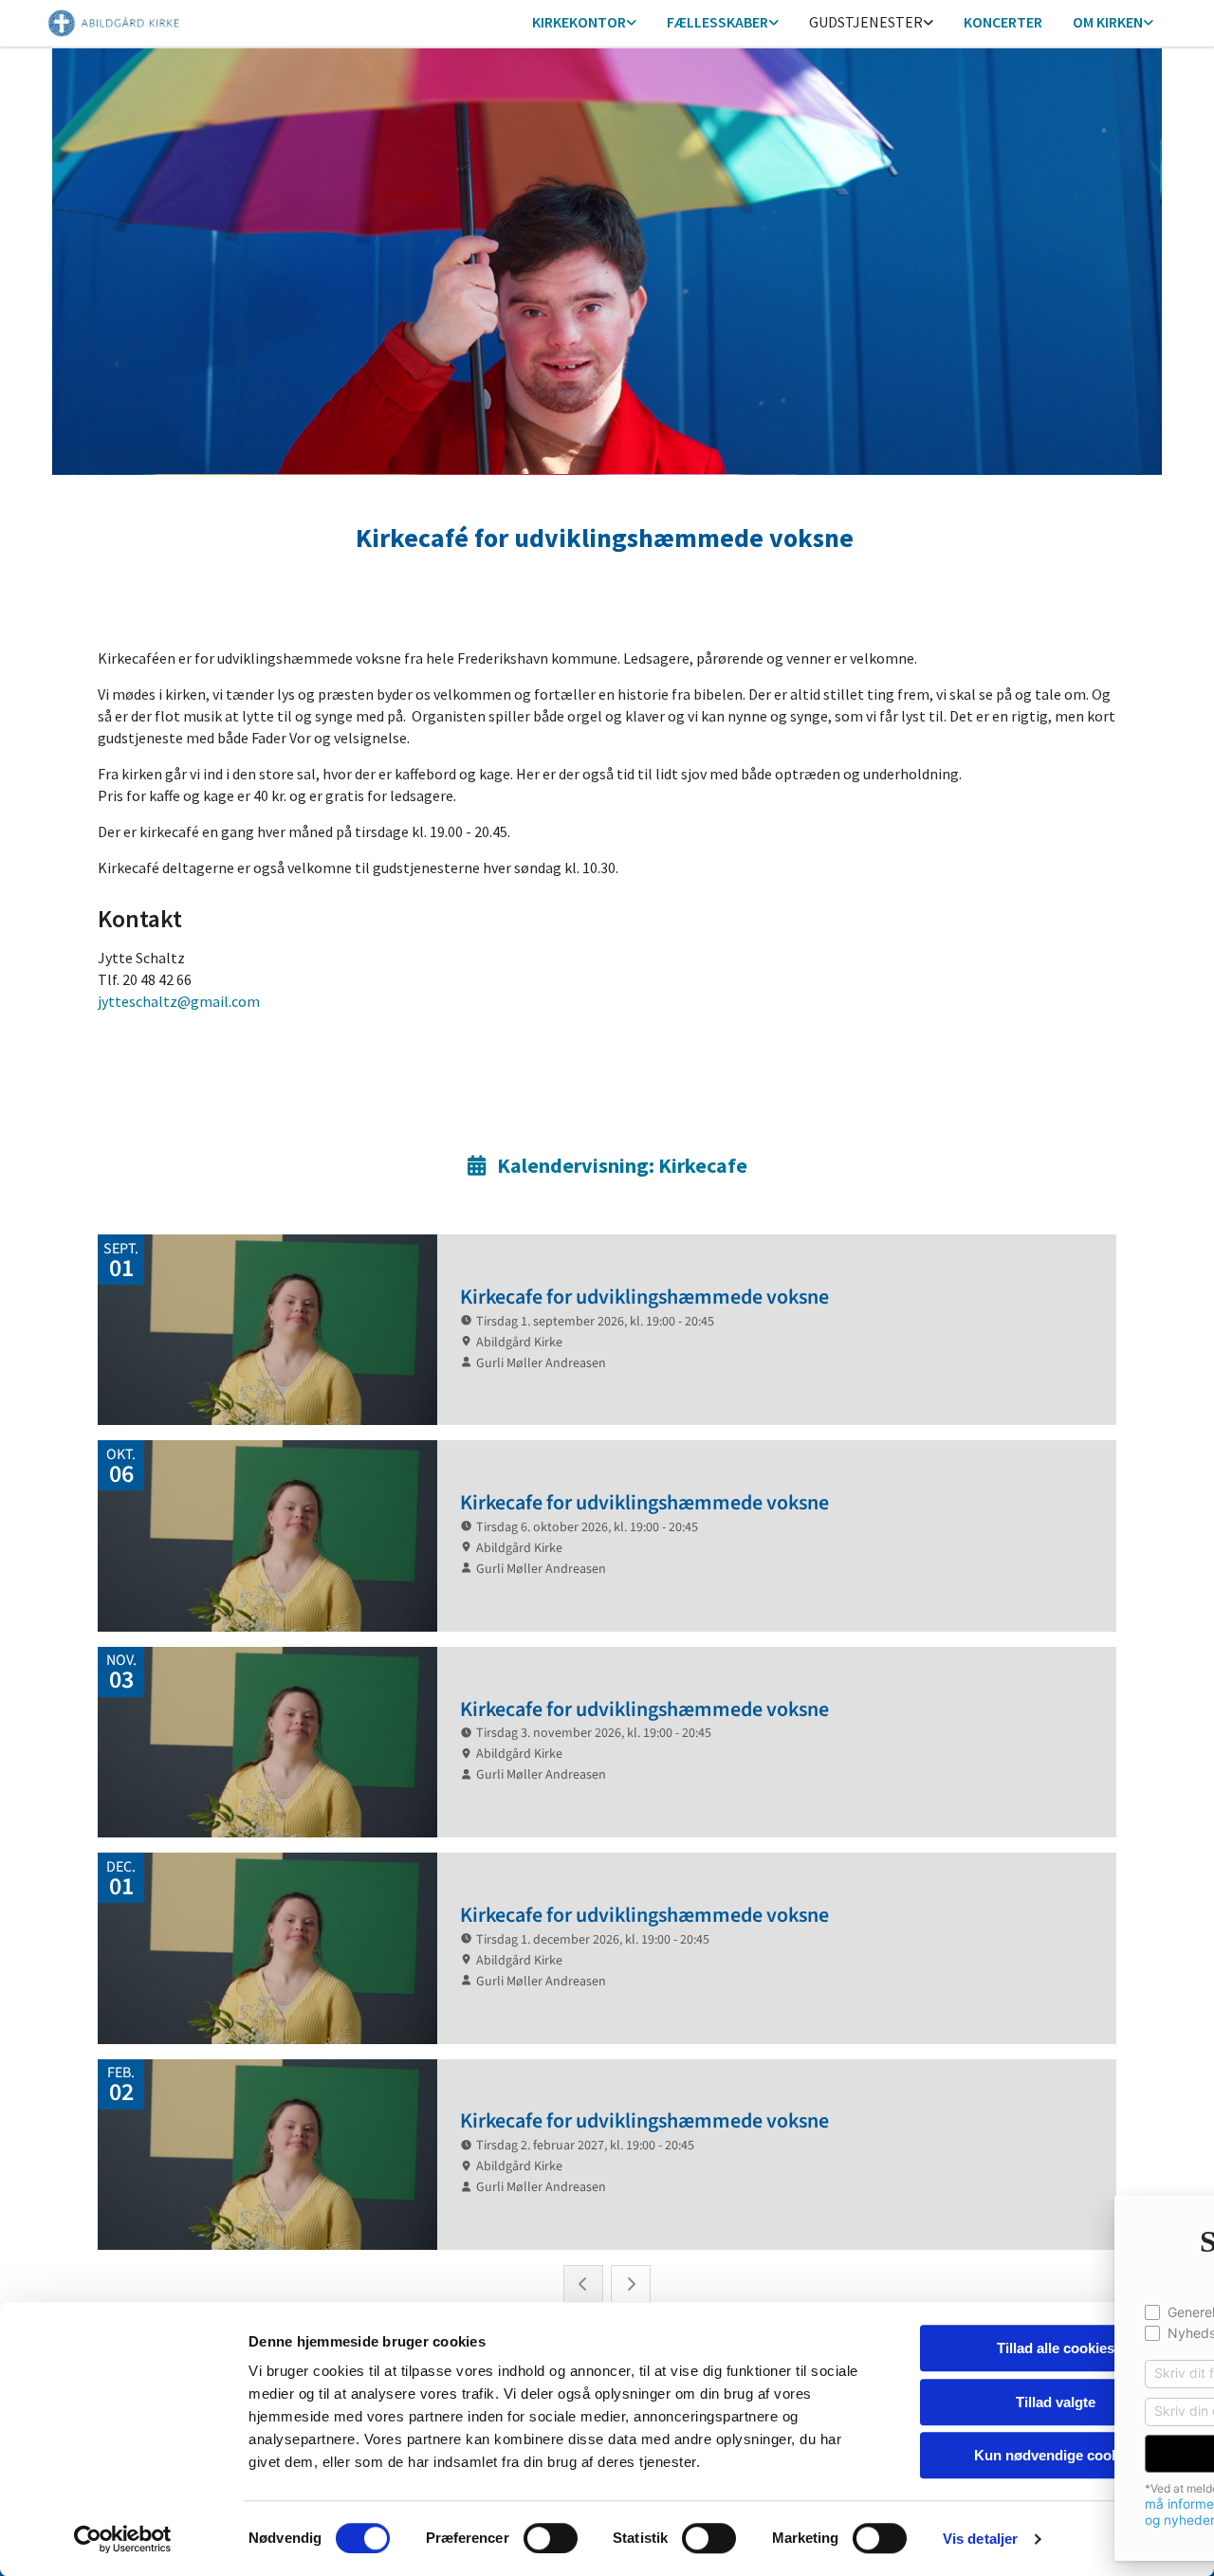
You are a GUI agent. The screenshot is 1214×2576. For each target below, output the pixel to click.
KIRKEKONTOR (579, 22)
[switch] (551, 2538)
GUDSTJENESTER (866, 22)
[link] (584, 23)
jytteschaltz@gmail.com (179, 1001)
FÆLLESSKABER (717, 22)
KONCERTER (1003, 22)
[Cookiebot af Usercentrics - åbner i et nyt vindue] (123, 2539)
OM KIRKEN (1108, 22)
